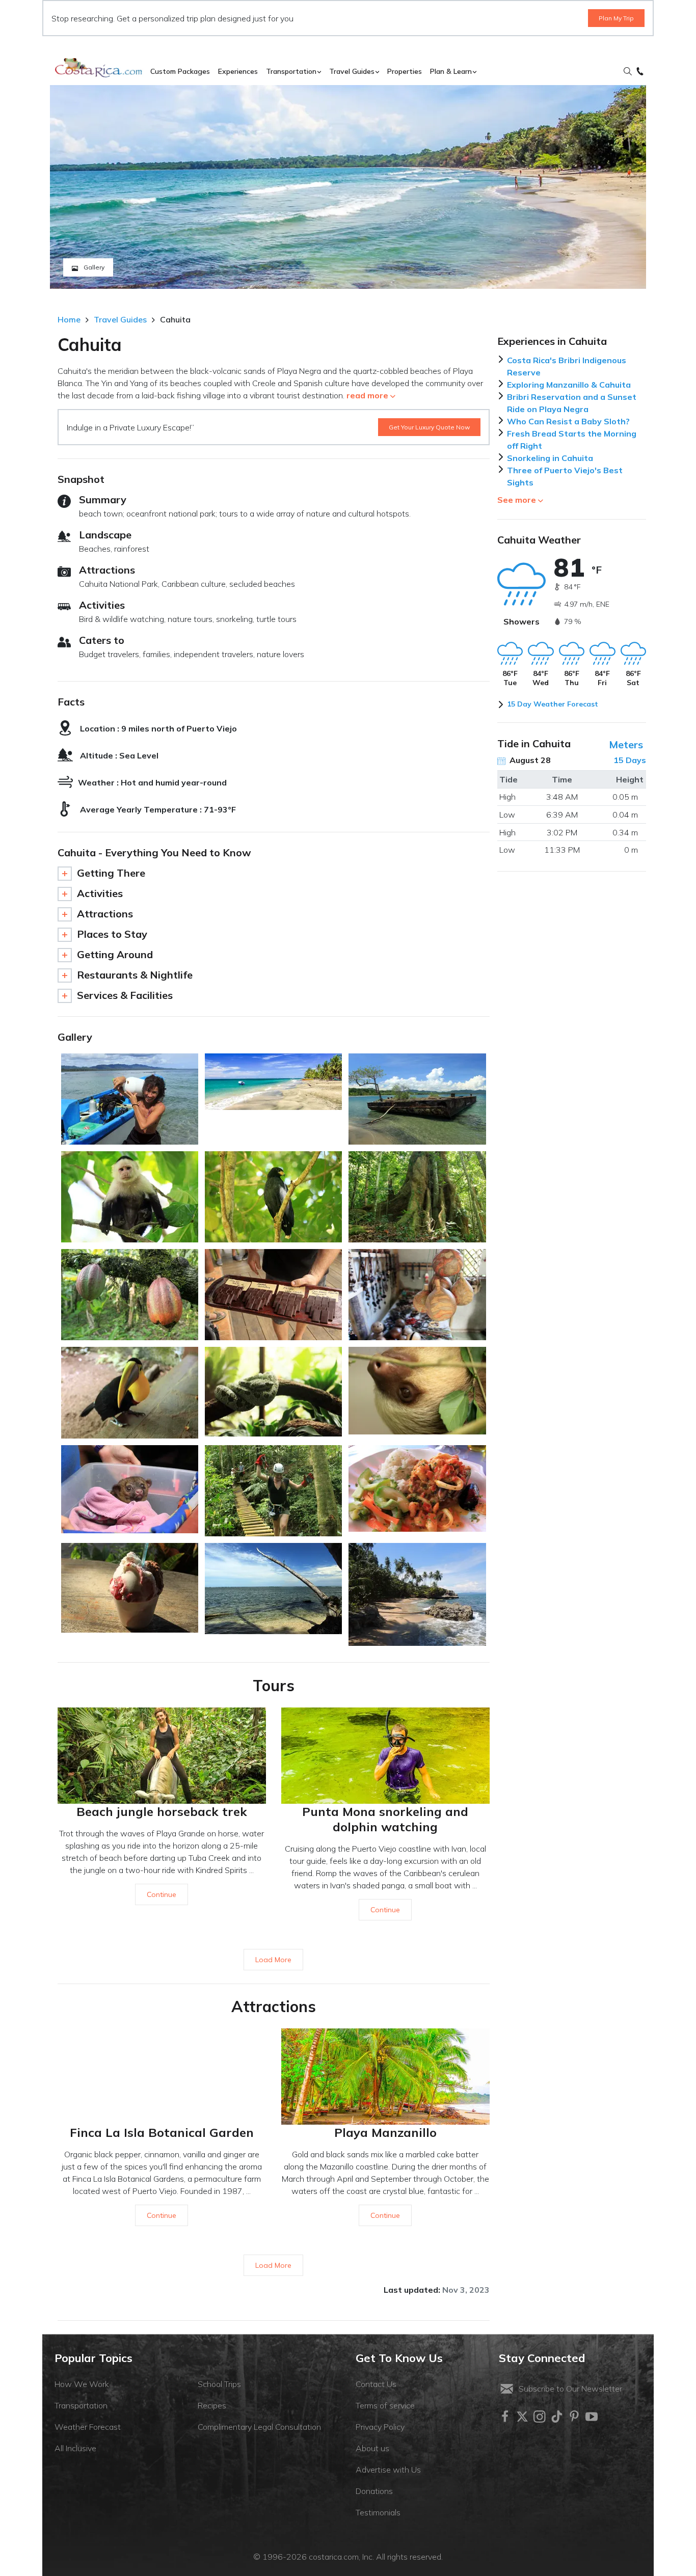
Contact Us (376, 2384)
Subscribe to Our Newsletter (570, 2389)
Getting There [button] (111, 873)
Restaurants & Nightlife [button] (135, 975)
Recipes (212, 2405)
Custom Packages (180, 71)
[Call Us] (640, 72)
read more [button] (367, 395)
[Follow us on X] (522, 2417)
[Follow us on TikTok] (557, 2417)
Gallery (93, 267)
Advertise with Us (388, 2470)
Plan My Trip (616, 18)
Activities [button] (100, 893)
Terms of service (385, 2405)
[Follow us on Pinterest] (574, 2417)
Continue (162, 1894)
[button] (628, 72)
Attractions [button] (105, 914)
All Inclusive (75, 2448)
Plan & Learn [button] (451, 71)
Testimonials (378, 2512)
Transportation (81, 2405)
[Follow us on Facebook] (505, 2417)
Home (69, 319)
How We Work (82, 2384)
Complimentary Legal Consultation (259, 2427)
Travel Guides (120, 319)
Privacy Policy (380, 2427)
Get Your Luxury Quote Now (429, 427)
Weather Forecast (88, 2427)
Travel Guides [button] (352, 71)
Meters (626, 744)
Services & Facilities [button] (125, 995)
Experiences (238, 71)
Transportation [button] (291, 71)
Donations (374, 2491)
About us (372, 2448)
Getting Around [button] (115, 954)
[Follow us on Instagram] (540, 2417)
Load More (273, 1960)
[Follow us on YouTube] (592, 2417)
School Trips (219, 2384)
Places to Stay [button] (112, 934)
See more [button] (517, 500)
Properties (405, 71)
